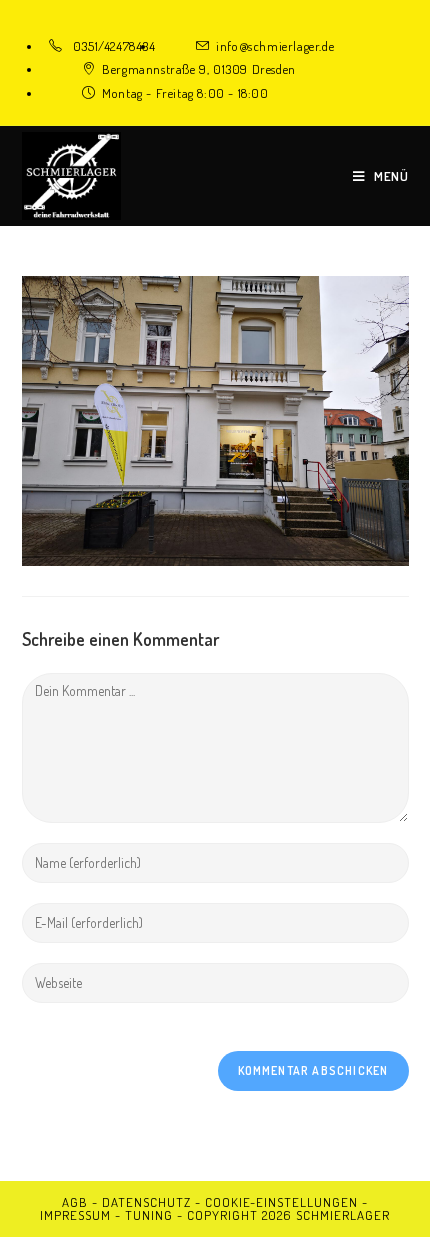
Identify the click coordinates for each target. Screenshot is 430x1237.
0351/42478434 (114, 46)
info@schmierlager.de (275, 46)
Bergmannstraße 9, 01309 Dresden (199, 69)
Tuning (149, 1215)
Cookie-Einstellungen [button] (281, 1202)
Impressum (75, 1215)
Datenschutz (146, 1202)
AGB (75, 1202)
